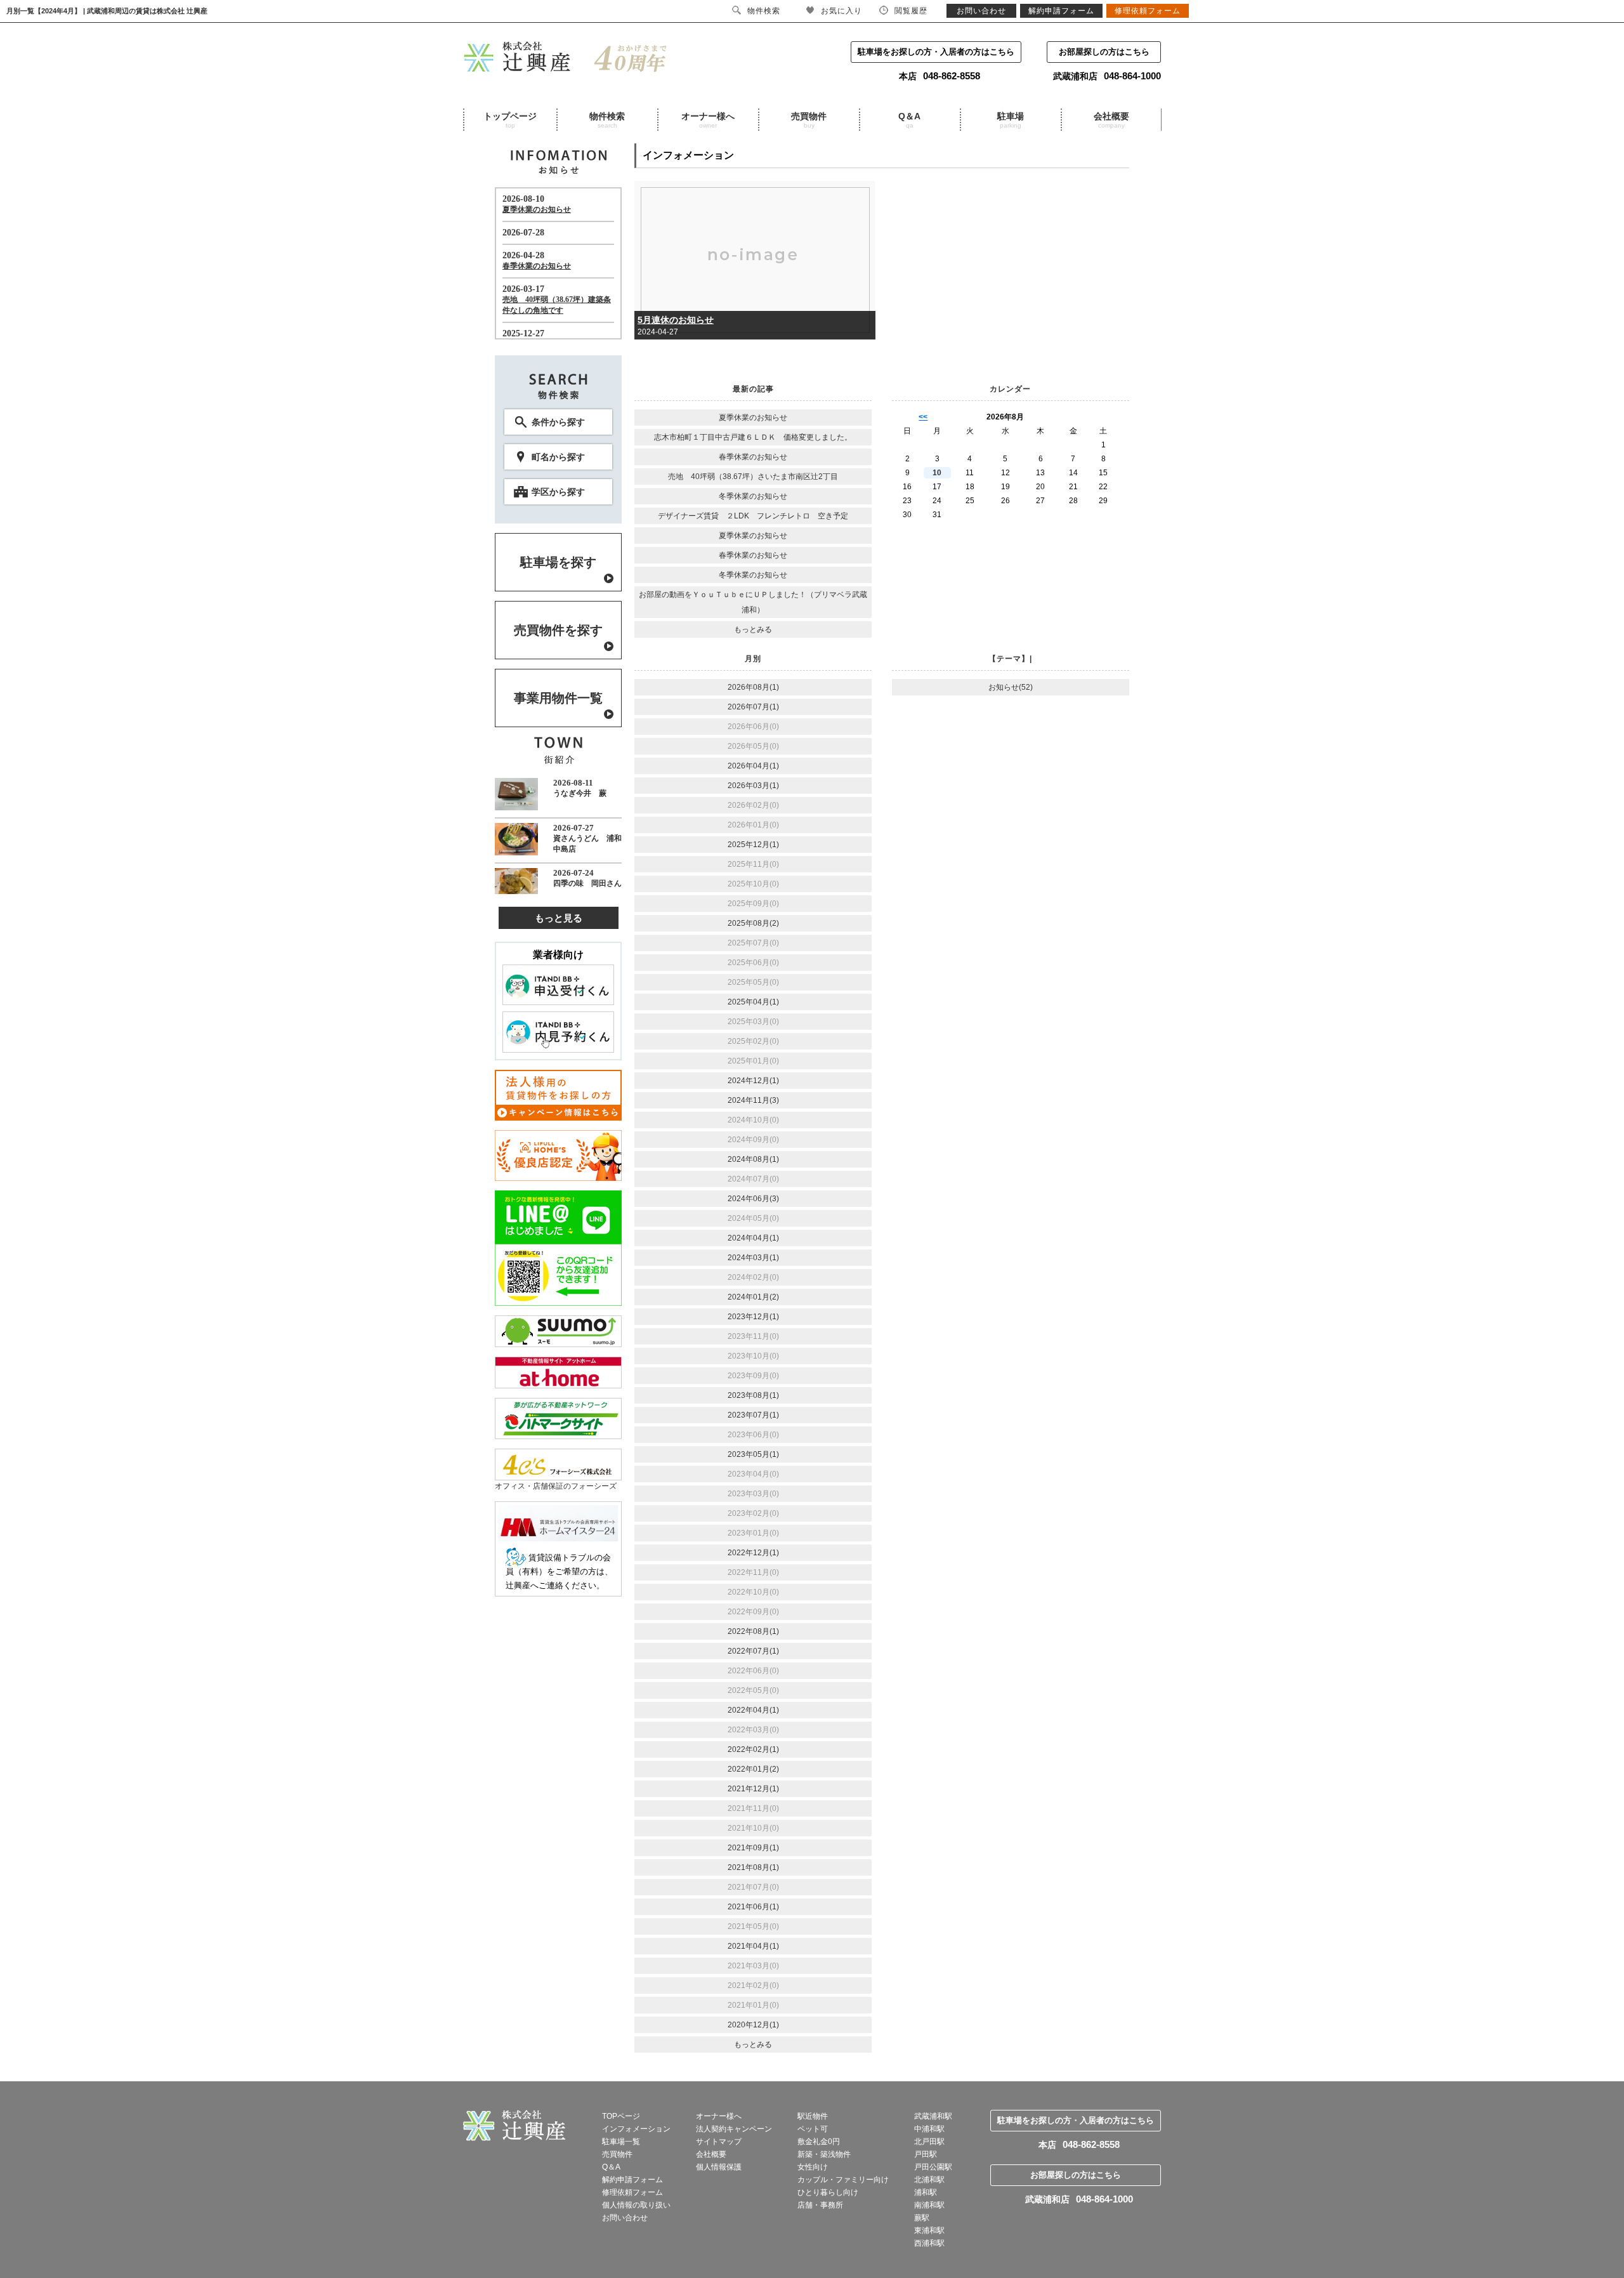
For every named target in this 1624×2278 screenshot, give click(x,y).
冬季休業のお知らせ (753, 496)
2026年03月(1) (753, 786)
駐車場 (1011, 120)
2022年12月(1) (753, 1553)
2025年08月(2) (753, 923)
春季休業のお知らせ (753, 457)
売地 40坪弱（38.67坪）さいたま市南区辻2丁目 (753, 477)
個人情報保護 (719, 2167)
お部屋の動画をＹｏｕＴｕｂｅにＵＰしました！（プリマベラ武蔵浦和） (753, 602)
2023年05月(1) (753, 1454)
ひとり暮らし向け (828, 2192)
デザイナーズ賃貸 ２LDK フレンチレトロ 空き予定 (753, 516)
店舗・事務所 (820, 2205)
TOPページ (621, 2116)
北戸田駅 (929, 2142)
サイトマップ (719, 2142)
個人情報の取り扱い (636, 2205)
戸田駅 (926, 2154)
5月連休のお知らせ (676, 320)
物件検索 (607, 120)
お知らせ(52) (1011, 687)
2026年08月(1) (753, 687)
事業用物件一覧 (558, 698)
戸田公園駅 (933, 2167)
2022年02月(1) (753, 1749)
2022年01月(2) (753, 1769)
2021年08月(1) (753, 1867)
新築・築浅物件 (824, 2154)
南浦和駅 (929, 2205)
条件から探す (558, 422)
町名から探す (558, 457)
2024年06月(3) (753, 1199)
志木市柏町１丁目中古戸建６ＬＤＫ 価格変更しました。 (753, 437)
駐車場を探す (558, 562)
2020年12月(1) (753, 2025)
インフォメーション (636, 2129)
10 (937, 473)
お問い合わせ (625, 2218)
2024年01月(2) (753, 1297)
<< (923, 417)
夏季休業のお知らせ (753, 418)
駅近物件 (813, 2116)
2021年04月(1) (753, 1946)
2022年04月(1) (753, 1710)
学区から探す (558, 492)
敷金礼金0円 (819, 2142)
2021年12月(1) (753, 1789)
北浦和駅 (929, 2180)
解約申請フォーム (632, 2180)
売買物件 (809, 120)
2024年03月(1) (753, 1258)
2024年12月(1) (753, 1081)
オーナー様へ (708, 120)
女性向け (813, 2167)
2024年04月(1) (753, 1238)
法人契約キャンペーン (734, 2129)
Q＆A (909, 120)
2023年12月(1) (753, 1317)
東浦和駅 (929, 2230)
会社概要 (1111, 120)
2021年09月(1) (753, 1848)
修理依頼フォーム (632, 2192)
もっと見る (559, 918)
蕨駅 (922, 2218)
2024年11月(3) (753, 1100)
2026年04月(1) (753, 766)
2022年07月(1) (753, 1651)
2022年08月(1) (753, 1631)
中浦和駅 (929, 2129)
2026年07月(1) (753, 707)
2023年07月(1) (753, 1415)
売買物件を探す (558, 630)
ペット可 (813, 2129)
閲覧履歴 (911, 11)
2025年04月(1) (753, 1002)
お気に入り (841, 11)
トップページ (510, 120)
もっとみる (753, 629)
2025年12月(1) (753, 845)
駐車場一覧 (621, 2142)
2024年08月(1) (753, 1159)
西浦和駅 (929, 2243)
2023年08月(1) (753, 1395)
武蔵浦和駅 (933, 2116)
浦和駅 (926, 2192)
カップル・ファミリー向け (843, 2180)
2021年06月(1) (753, 1907)
